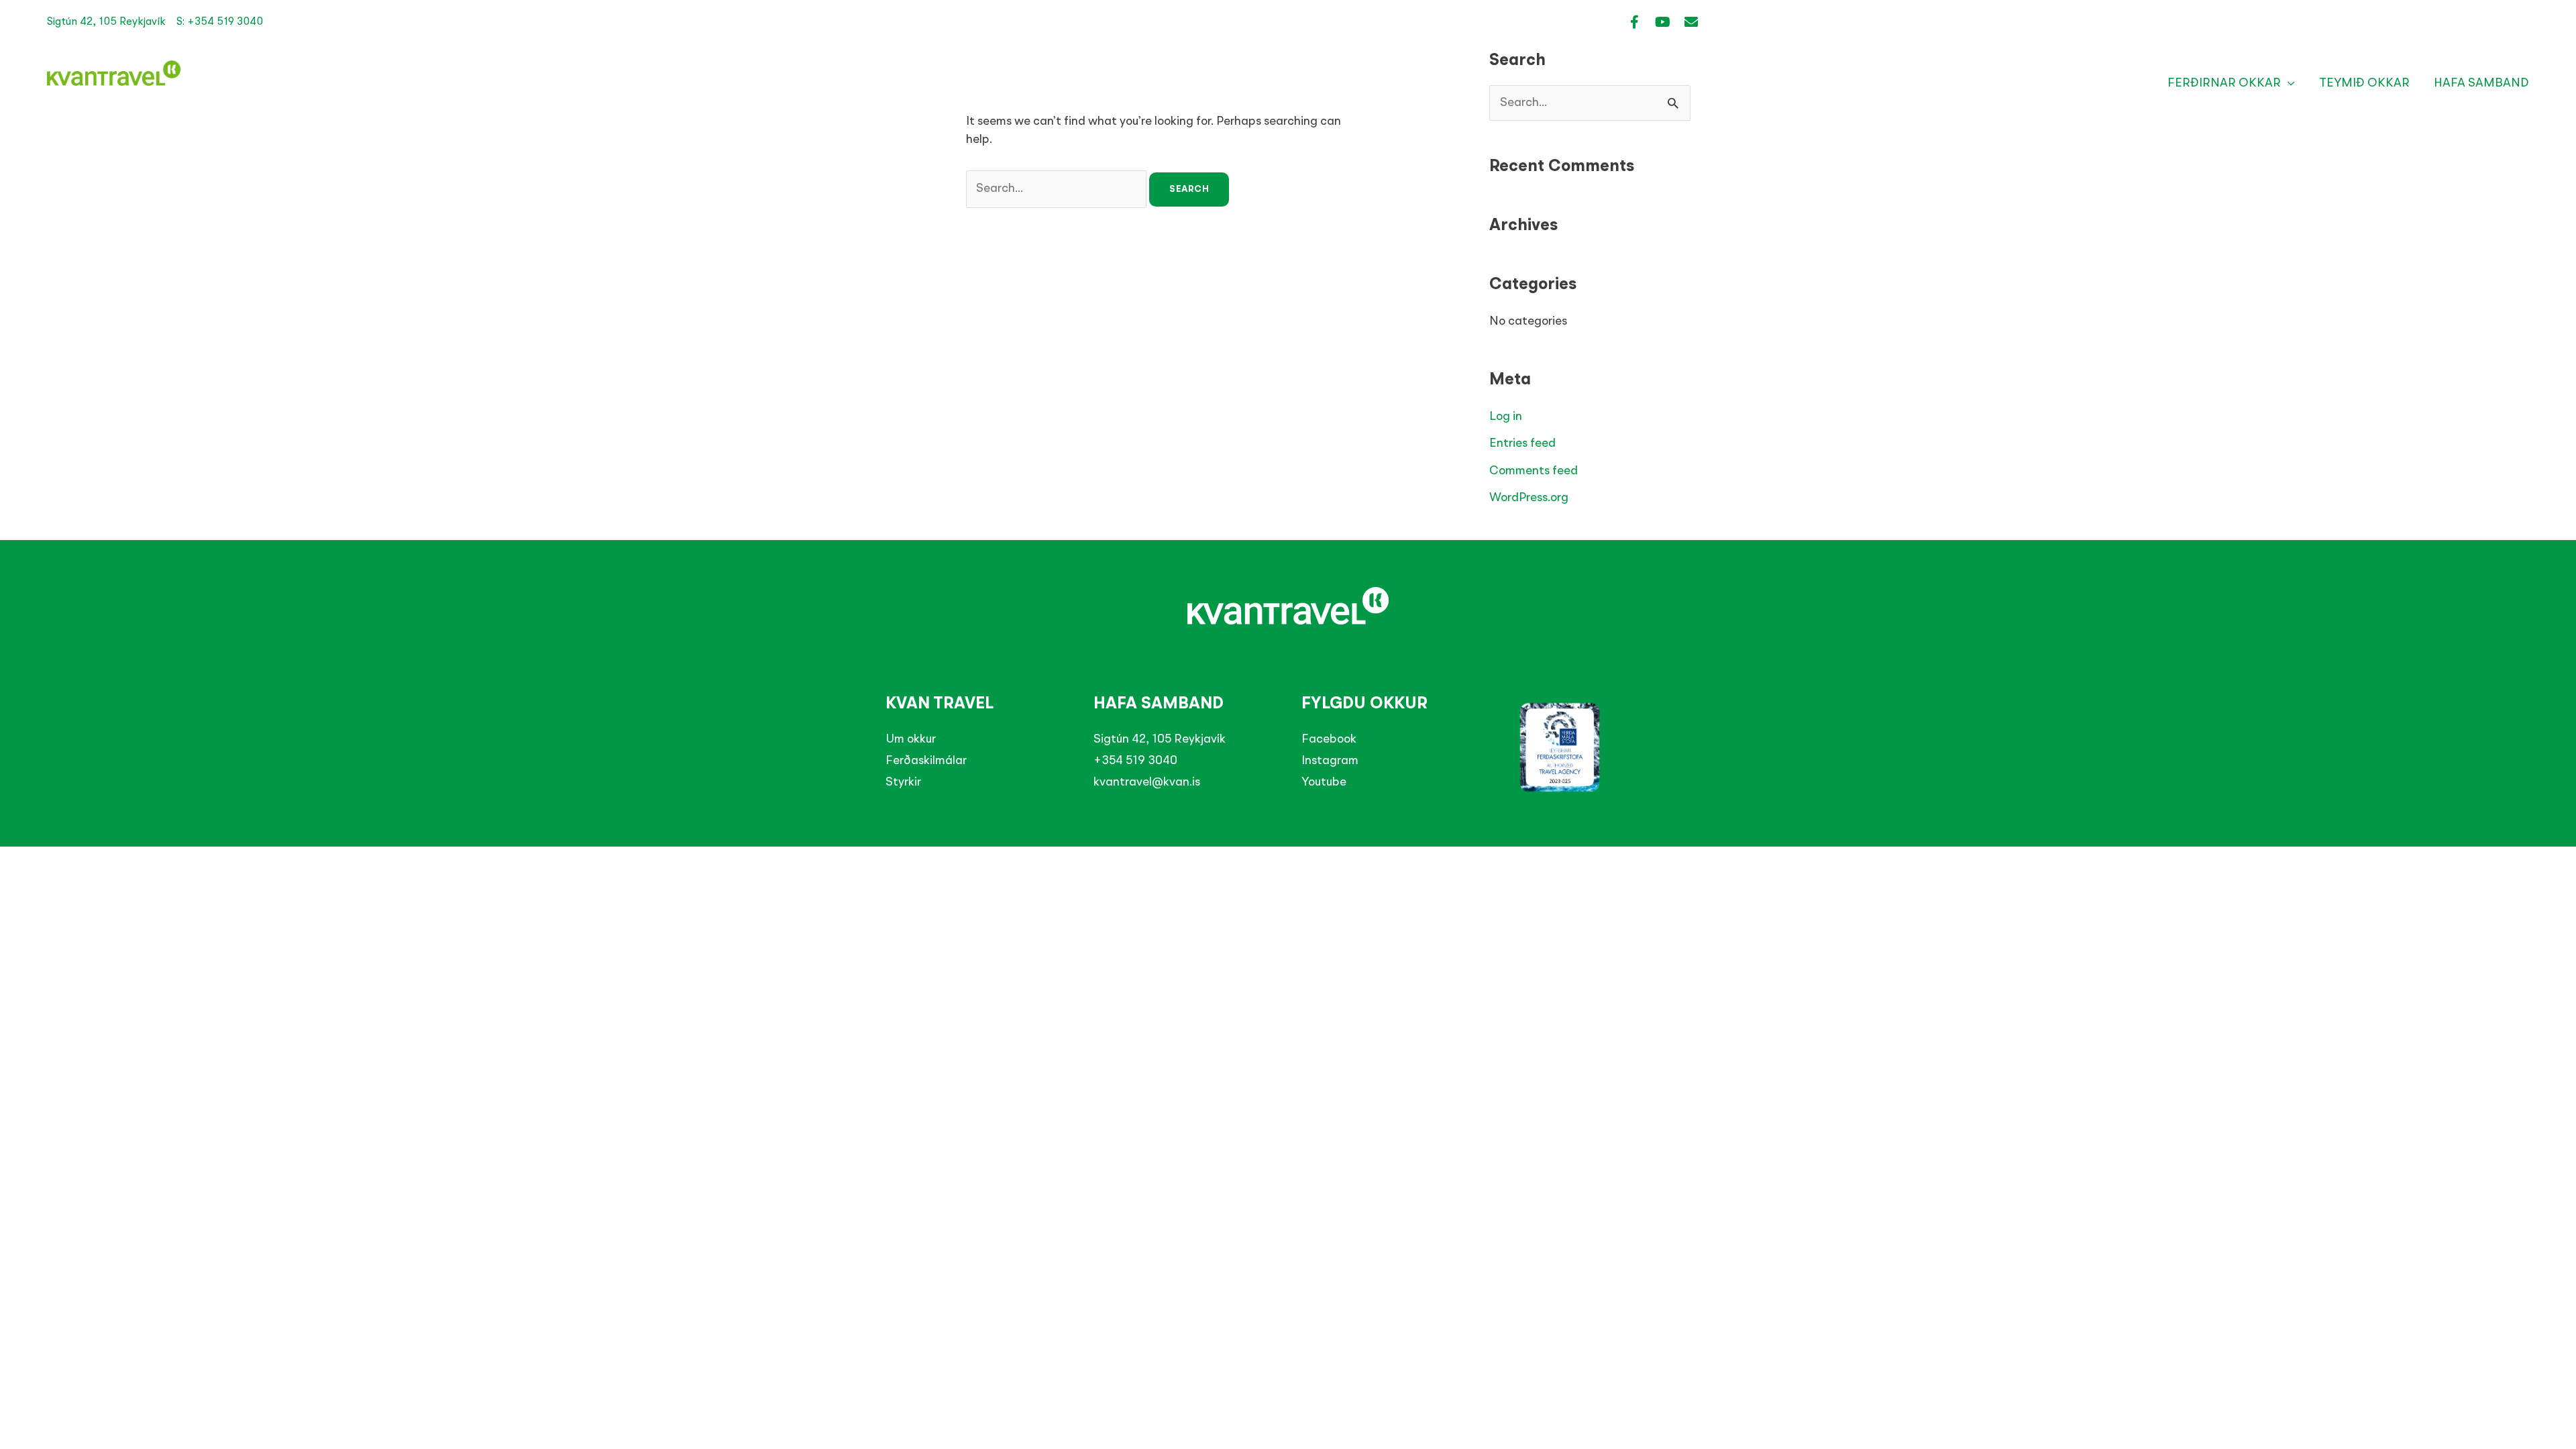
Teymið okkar (2364, 83)
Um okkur (911, 739)
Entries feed (1522, 443)
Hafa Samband (2481, 83)
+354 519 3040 (1135, 761)
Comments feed (1534, 471)
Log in (1506, 417)
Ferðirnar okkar (2224, 83)
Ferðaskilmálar (926, 761)
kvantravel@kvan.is (1147, 782)
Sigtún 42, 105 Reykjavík (1160, 739)
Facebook (1329, 739)
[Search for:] (1058, 189)
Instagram (1330, 761)
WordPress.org (1529, 498)
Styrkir (903, 782)
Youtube (1324, 782)
